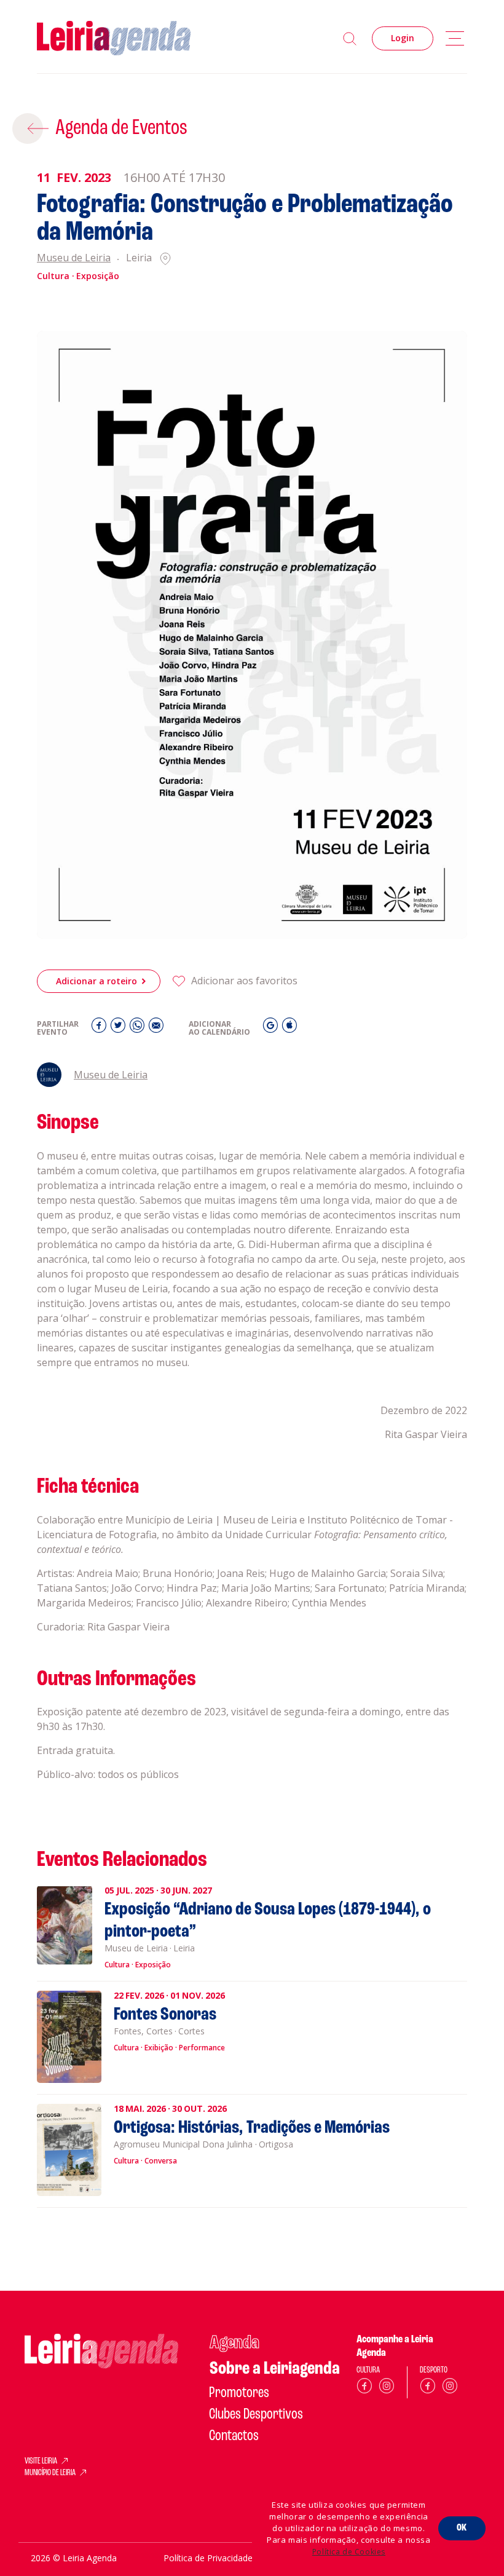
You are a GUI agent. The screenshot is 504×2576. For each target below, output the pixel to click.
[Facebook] (100, 1028)
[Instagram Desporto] (450, 2388)
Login (403, 38)
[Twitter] (120, 1028)
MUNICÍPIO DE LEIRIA (50, 2473)
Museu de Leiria (74, 259)
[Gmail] (272, 1028)
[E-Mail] (156, 1028)
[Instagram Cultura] (387, 2388)
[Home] (114, 38)
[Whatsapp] (139, 1028)
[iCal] (289, 1028)
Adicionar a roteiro (96, 981)
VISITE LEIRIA (41, 2462)
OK (462, 2528)
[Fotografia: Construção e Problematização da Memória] (252, 635)
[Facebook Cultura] (364, 2388)
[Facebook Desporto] (428, 2388)
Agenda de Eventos (121, 128)
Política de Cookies (349, 2552)
